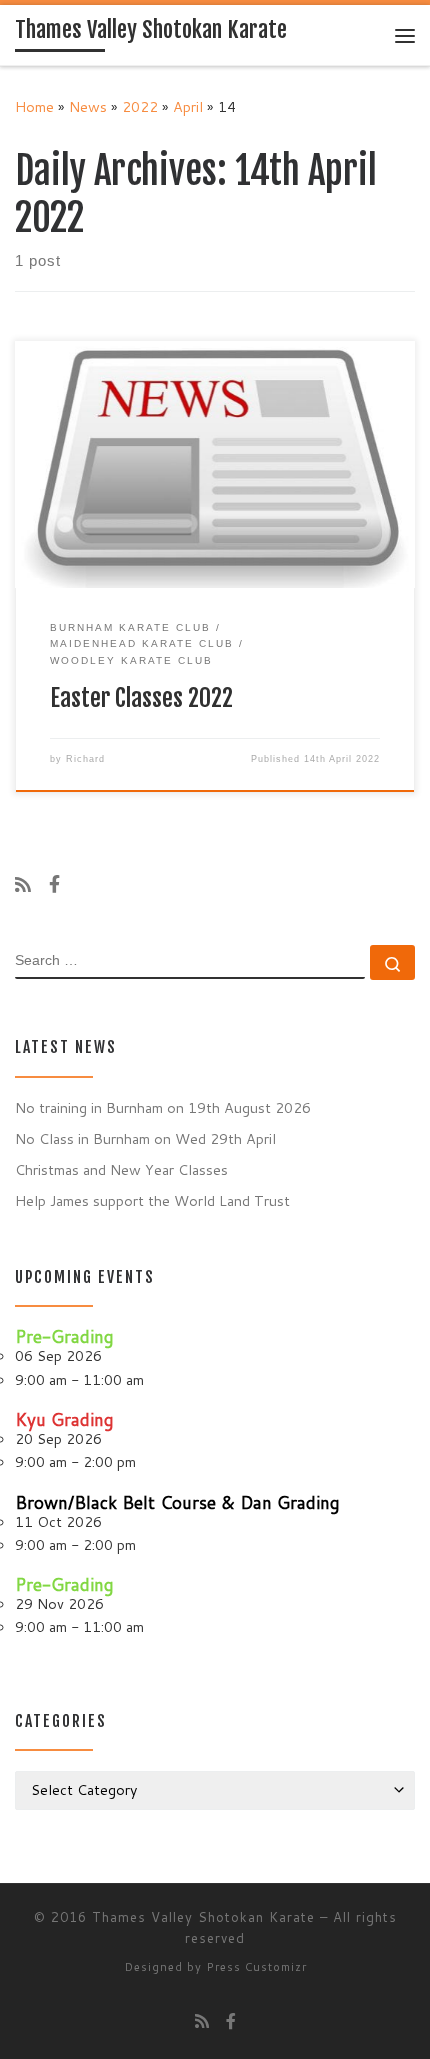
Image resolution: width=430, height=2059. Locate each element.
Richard (85, 759)
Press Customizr (256, 1967)
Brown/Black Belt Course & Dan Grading (177, 1502)
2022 (140, 106)
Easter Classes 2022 (141, 698)
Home (34, 106)
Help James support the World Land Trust (152, 1200)
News (88, 106)
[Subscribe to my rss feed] (23, 885)
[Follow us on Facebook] (54, 885)
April (188, 106)
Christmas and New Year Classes (121, 1169)
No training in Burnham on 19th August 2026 (163, 1107)
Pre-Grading (64, 1336)
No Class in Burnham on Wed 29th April (145, 1138)
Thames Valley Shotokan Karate (203, 1917)
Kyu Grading (64, 1419)
